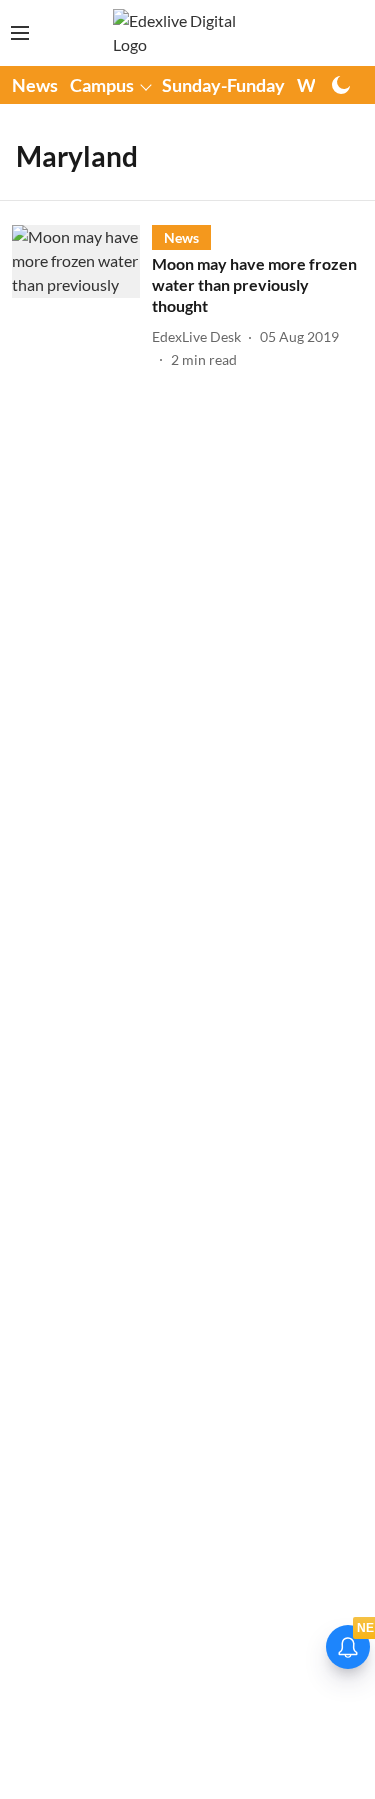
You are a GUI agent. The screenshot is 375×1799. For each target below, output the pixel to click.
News (35, 85)
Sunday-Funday (223, 85)
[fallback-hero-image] (82, 297)
